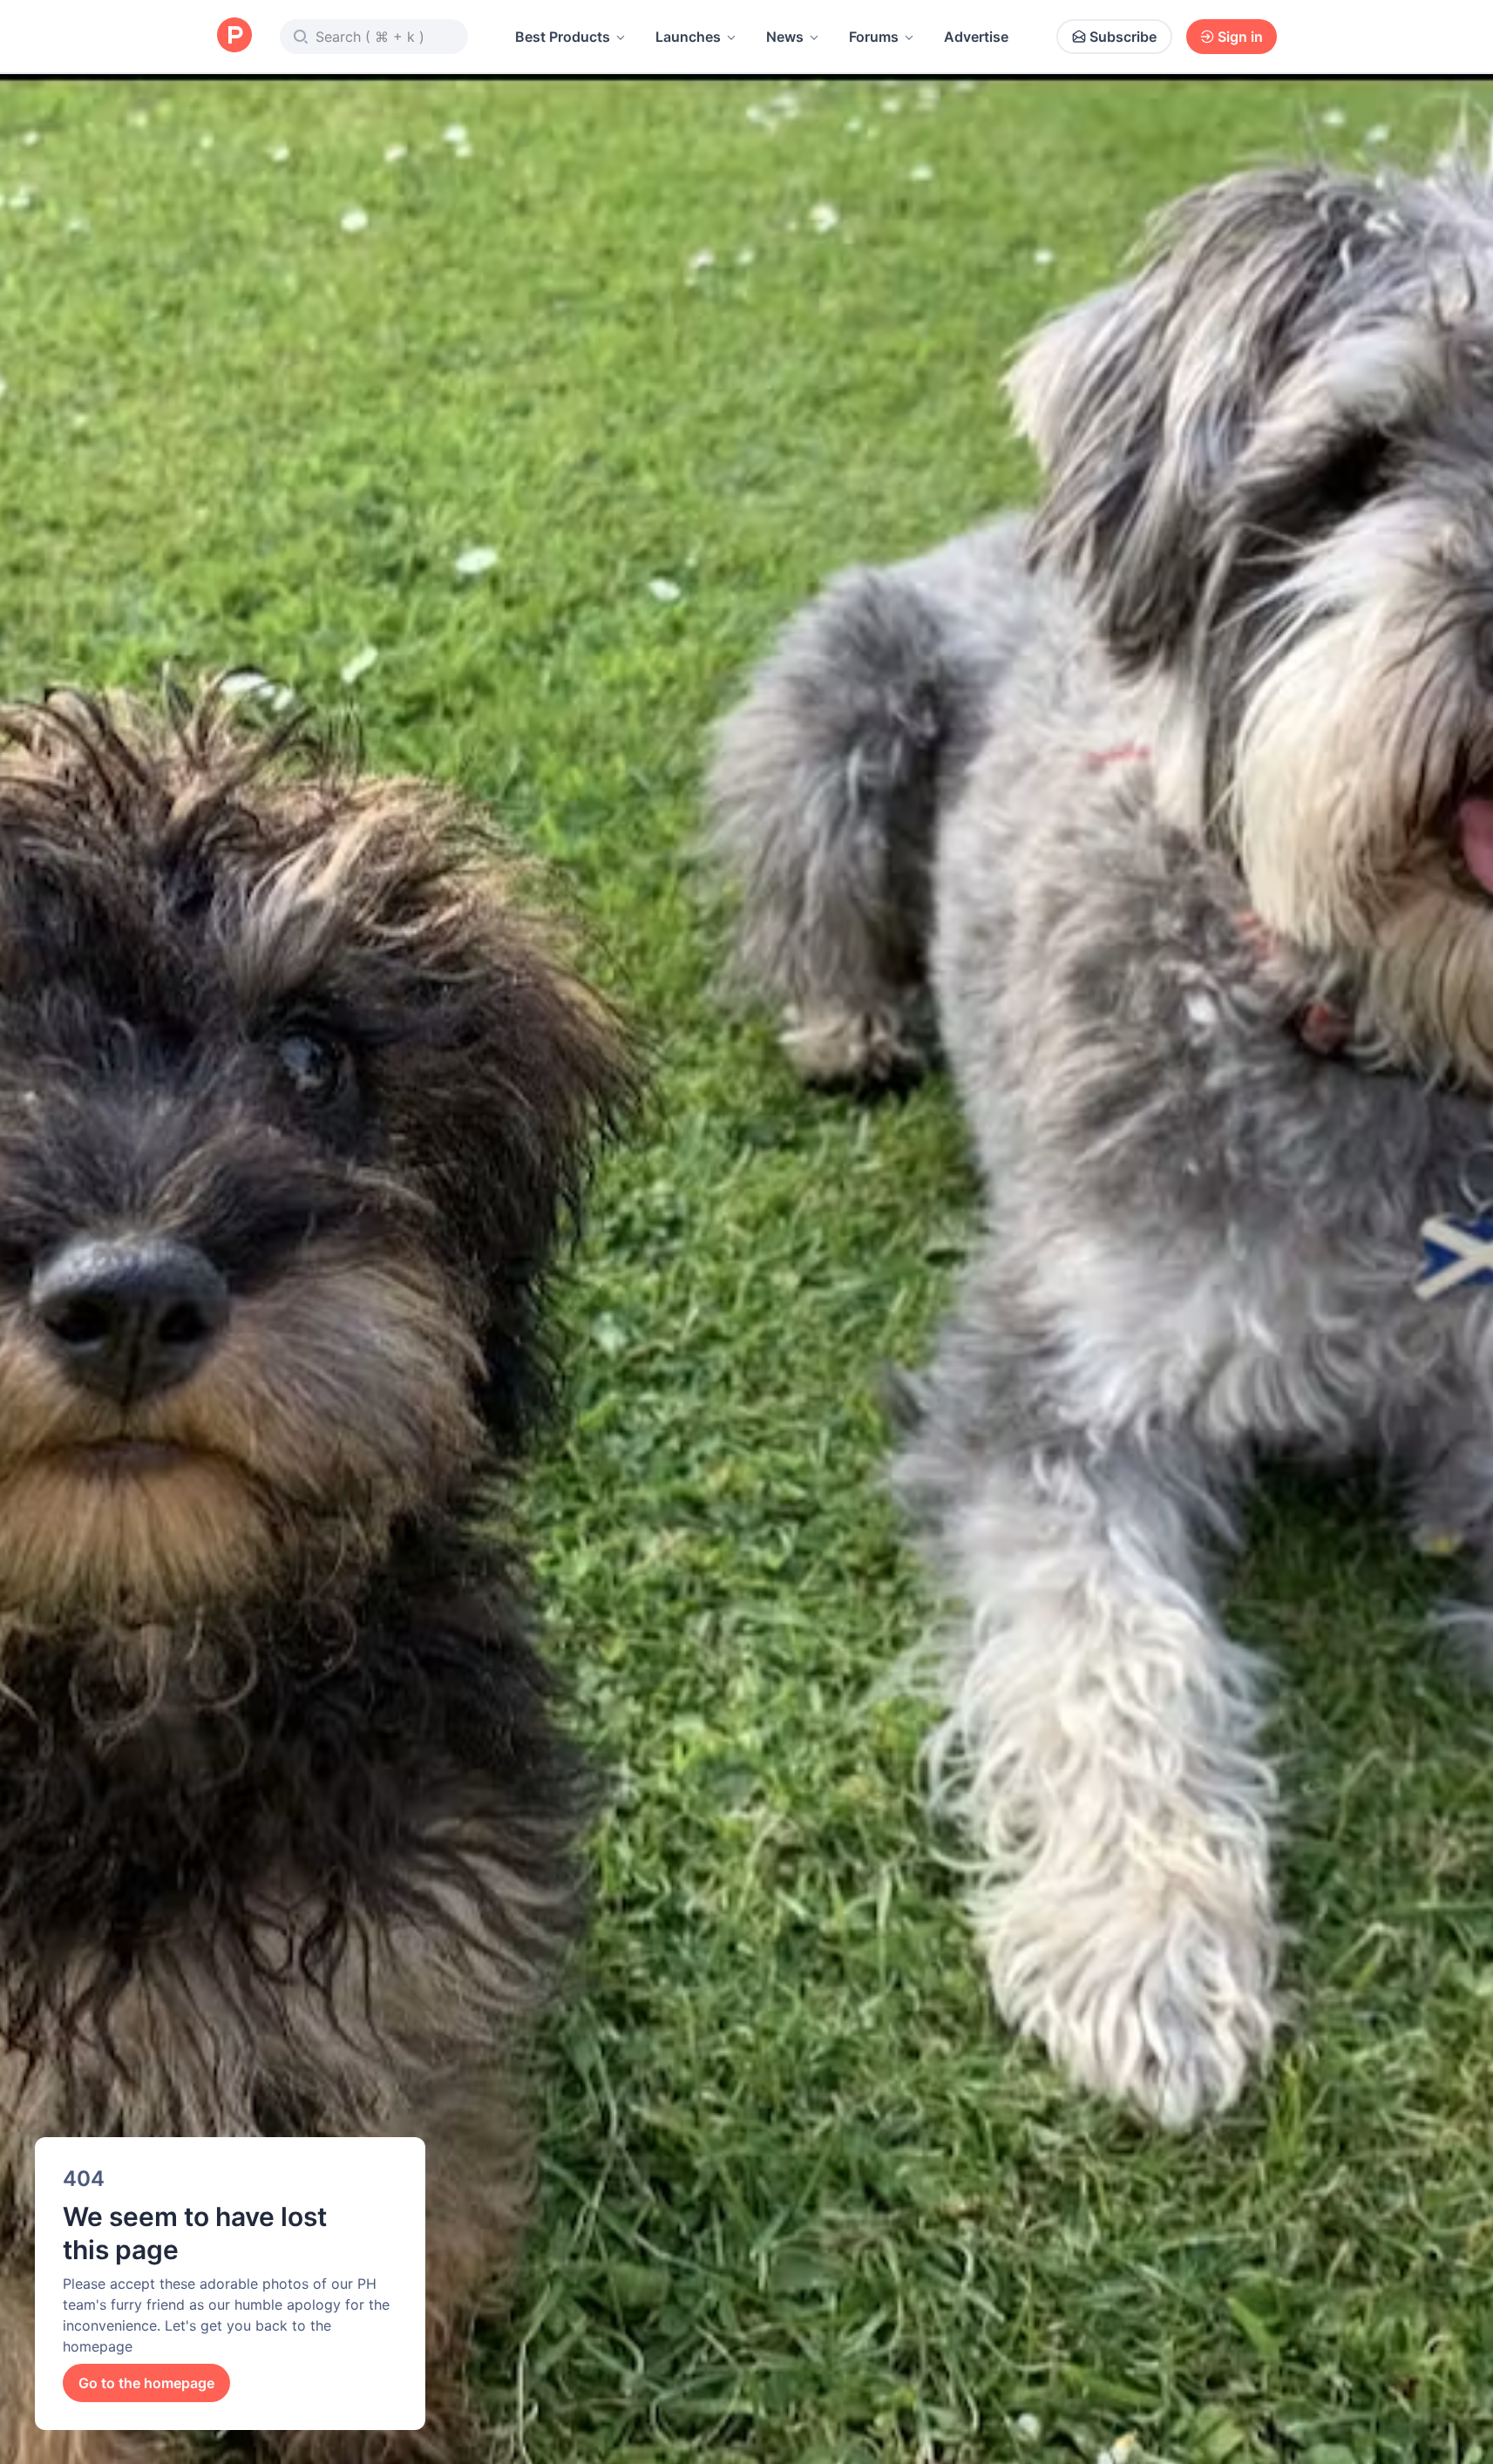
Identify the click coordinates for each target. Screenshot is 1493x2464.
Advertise (976, 37)
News (785, 37)
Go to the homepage (146, 2383)
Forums (874, 37)
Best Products (563, 37)
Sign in (1240, 37)
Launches (688, 37)
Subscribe (1123, 37)
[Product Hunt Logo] (234, 36)
